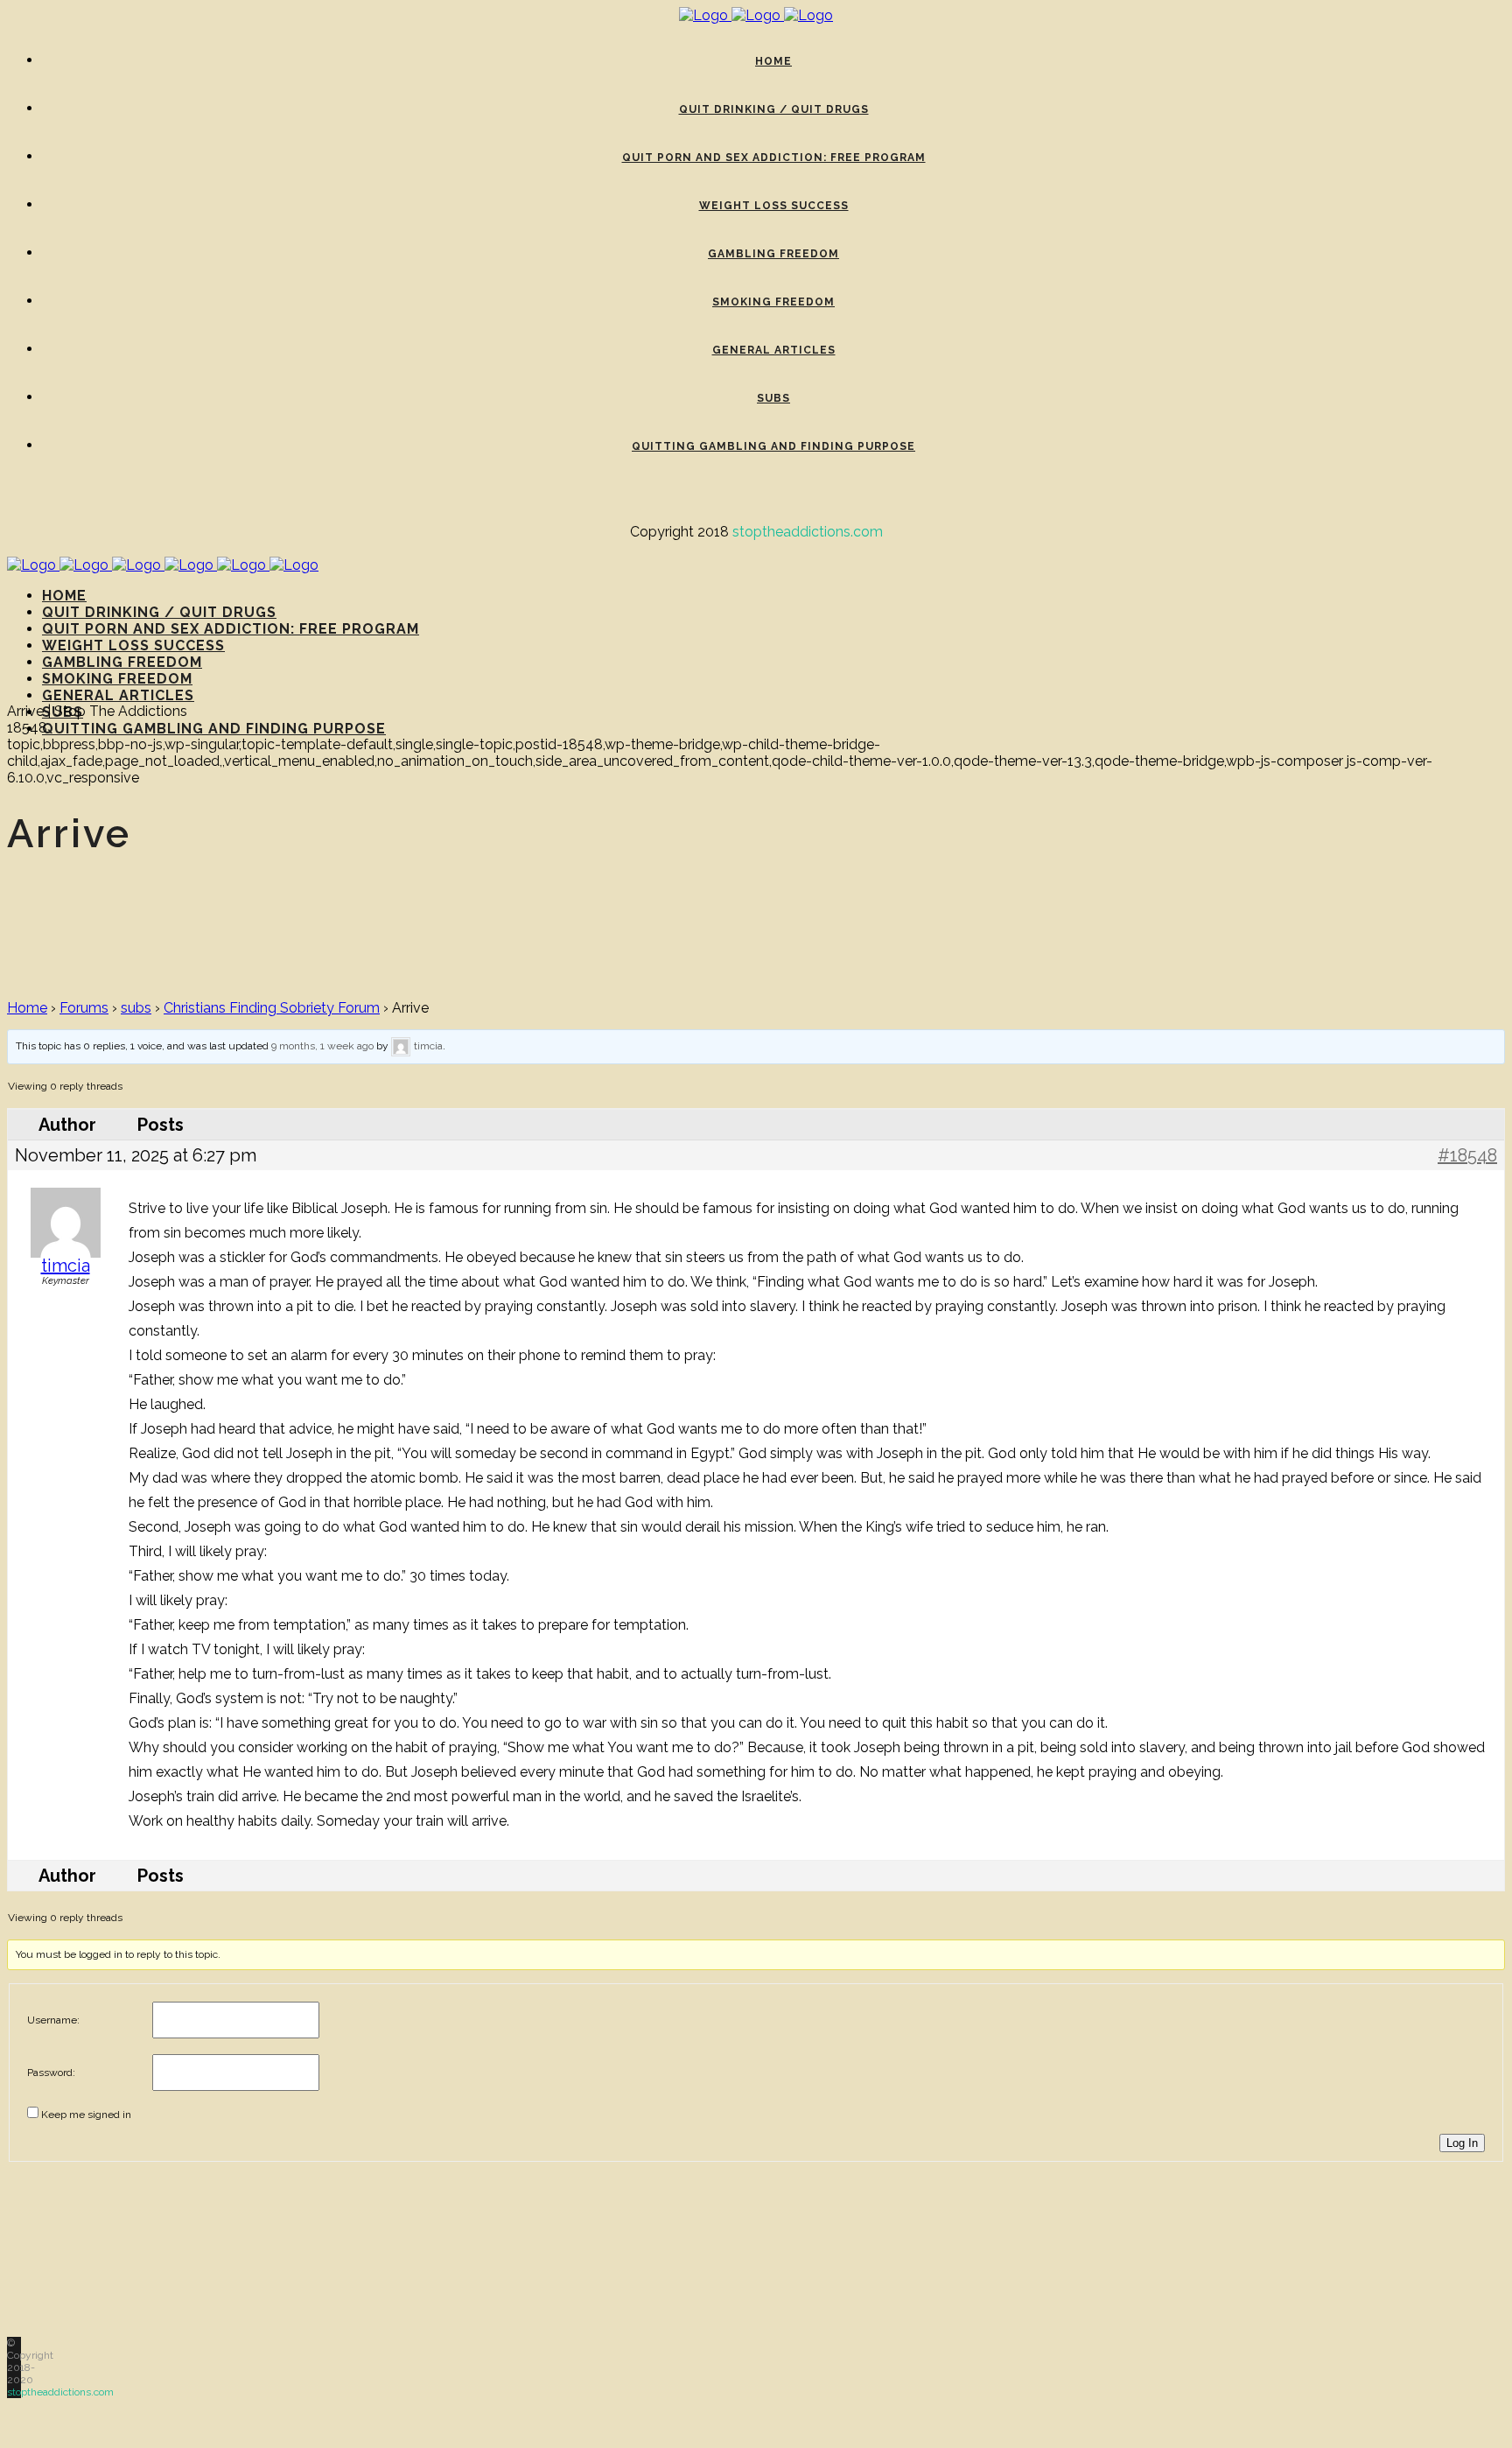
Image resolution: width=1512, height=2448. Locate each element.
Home (27, 1008)
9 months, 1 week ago (322, 1046)
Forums (84, 1008)
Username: (53, 2020)
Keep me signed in (86, 2115)
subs (136, 1008)
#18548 (1467, 1155)
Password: (51, 2073)
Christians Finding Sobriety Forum (272, 1008)
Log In (1462, 2143)
